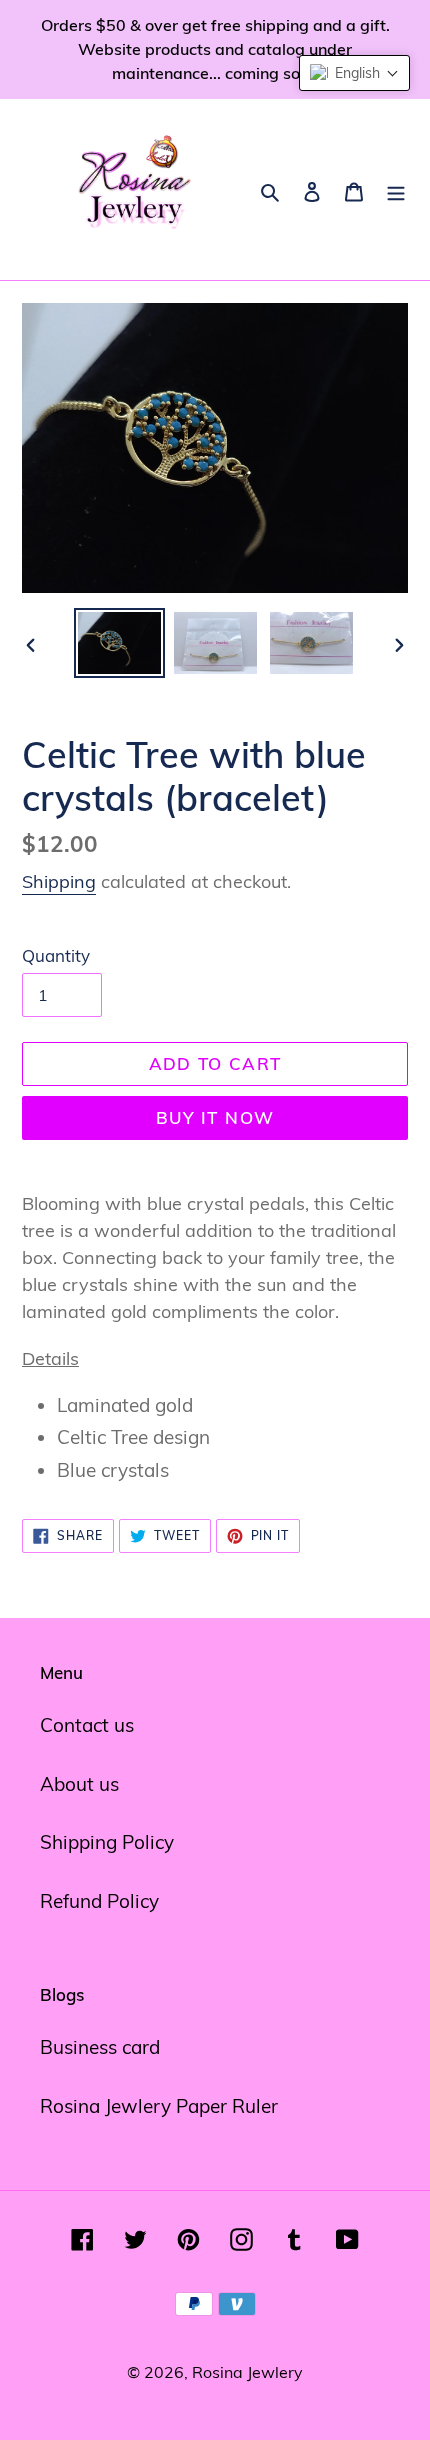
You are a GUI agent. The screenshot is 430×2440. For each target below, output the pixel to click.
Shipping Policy (107, 1842)
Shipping (59, 881)
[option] (120, 643)
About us (79, 1784)
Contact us (87, 1725)
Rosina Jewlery (247, 2372)
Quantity (56, 955)
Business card (100, 2047)
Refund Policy (99, 1901)
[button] (354, 73)
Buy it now (215, 1117)
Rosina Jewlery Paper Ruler (159, 2106)
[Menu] (396, 189)
